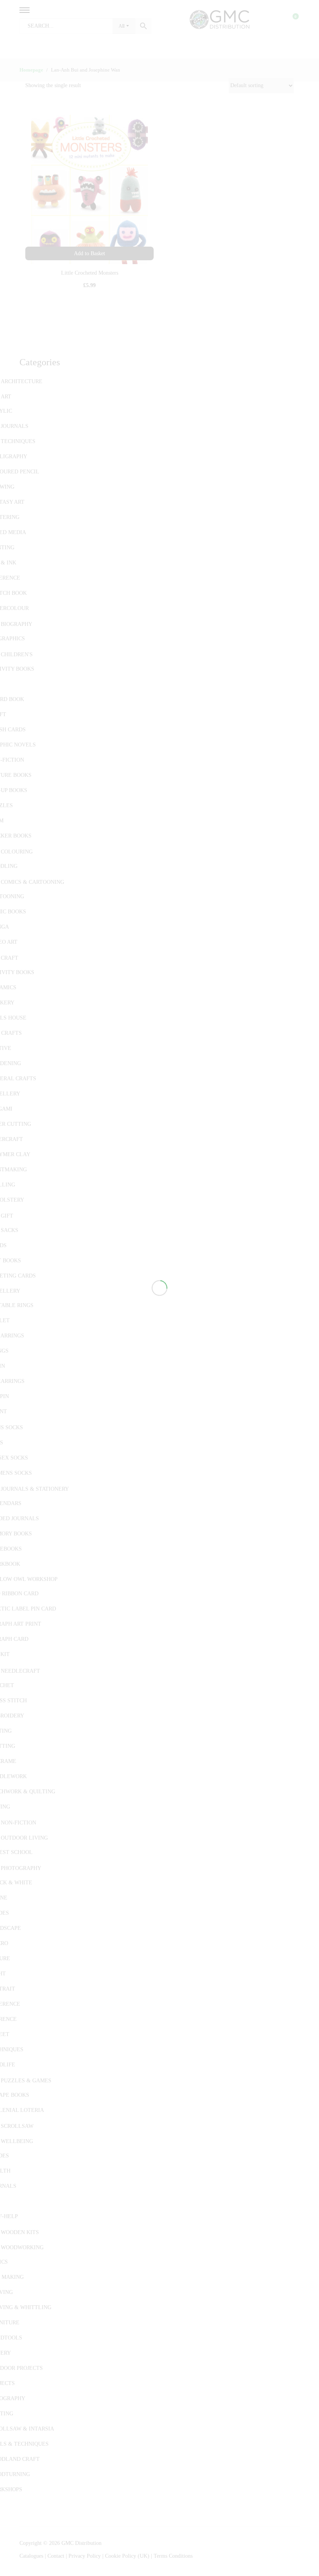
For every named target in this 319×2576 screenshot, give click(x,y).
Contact (57, 2556)
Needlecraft (20, 1671)
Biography (17, 624)
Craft (10, 958)
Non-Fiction (18, 1823)
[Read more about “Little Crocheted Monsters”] (89, 253)
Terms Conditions (173, 2556)
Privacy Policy (85, 2556)
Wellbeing (17, 2141)
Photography (21, 1868)
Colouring (17, 852)
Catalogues (31, 2556)
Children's (17, 655)
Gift (7, 1216)
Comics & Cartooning (32, 882)
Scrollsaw (17, 2126)
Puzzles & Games (26, 2081)
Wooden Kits (20, 2232)
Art (6, 397)
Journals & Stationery (35, 1489)
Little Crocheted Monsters (90, 273)
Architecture (22, 381)
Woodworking (22, 2247)
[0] (291, 19)
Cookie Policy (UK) (127, 2556)
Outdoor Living (24, 1838)
